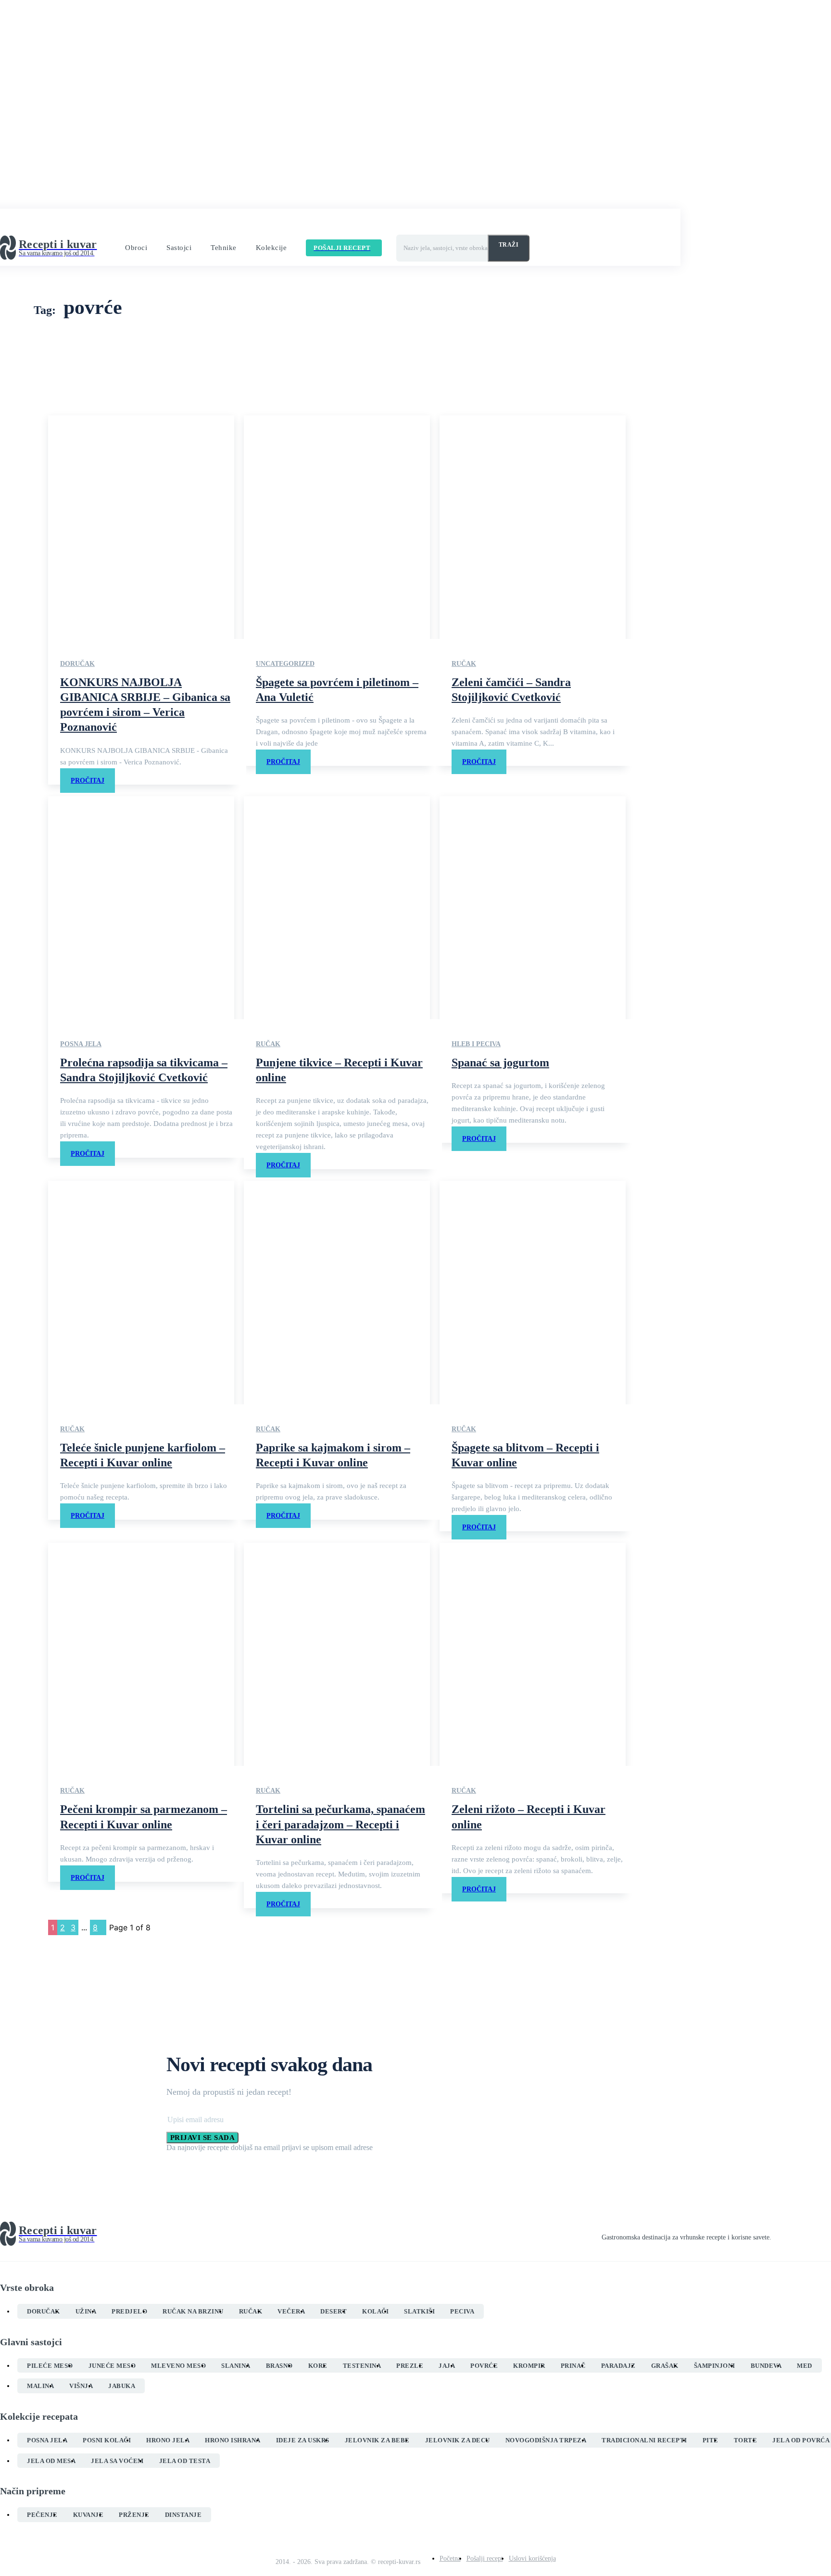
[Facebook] (775, 2234)
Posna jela (81, 1044)
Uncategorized (285, 664)
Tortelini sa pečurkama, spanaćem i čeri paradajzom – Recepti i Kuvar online (340, 1824)
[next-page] (103, 1927)
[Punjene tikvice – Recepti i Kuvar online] (337, 908)
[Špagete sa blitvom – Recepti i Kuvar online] (533, 1292)
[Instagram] (793, 2234)
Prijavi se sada (203, 2138)
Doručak (77, 664)
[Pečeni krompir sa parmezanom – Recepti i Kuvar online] (141, 1654)
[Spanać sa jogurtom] (533, 908)
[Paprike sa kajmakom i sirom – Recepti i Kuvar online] (337, 1292)
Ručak (464, 664)
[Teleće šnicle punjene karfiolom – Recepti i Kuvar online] (141, 1292)
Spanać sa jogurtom (500, 1063)
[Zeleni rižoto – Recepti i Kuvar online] (533, 1654)
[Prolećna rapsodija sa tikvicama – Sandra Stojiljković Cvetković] (141, 908)
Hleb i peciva (476, 1044)
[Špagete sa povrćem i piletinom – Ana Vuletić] (337, 527)
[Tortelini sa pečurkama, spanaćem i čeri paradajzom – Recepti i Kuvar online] (337, 1654)
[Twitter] (810, 2234)
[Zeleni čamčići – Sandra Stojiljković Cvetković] (533, 527)
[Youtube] (827, 2234)
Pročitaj (88, 781)
